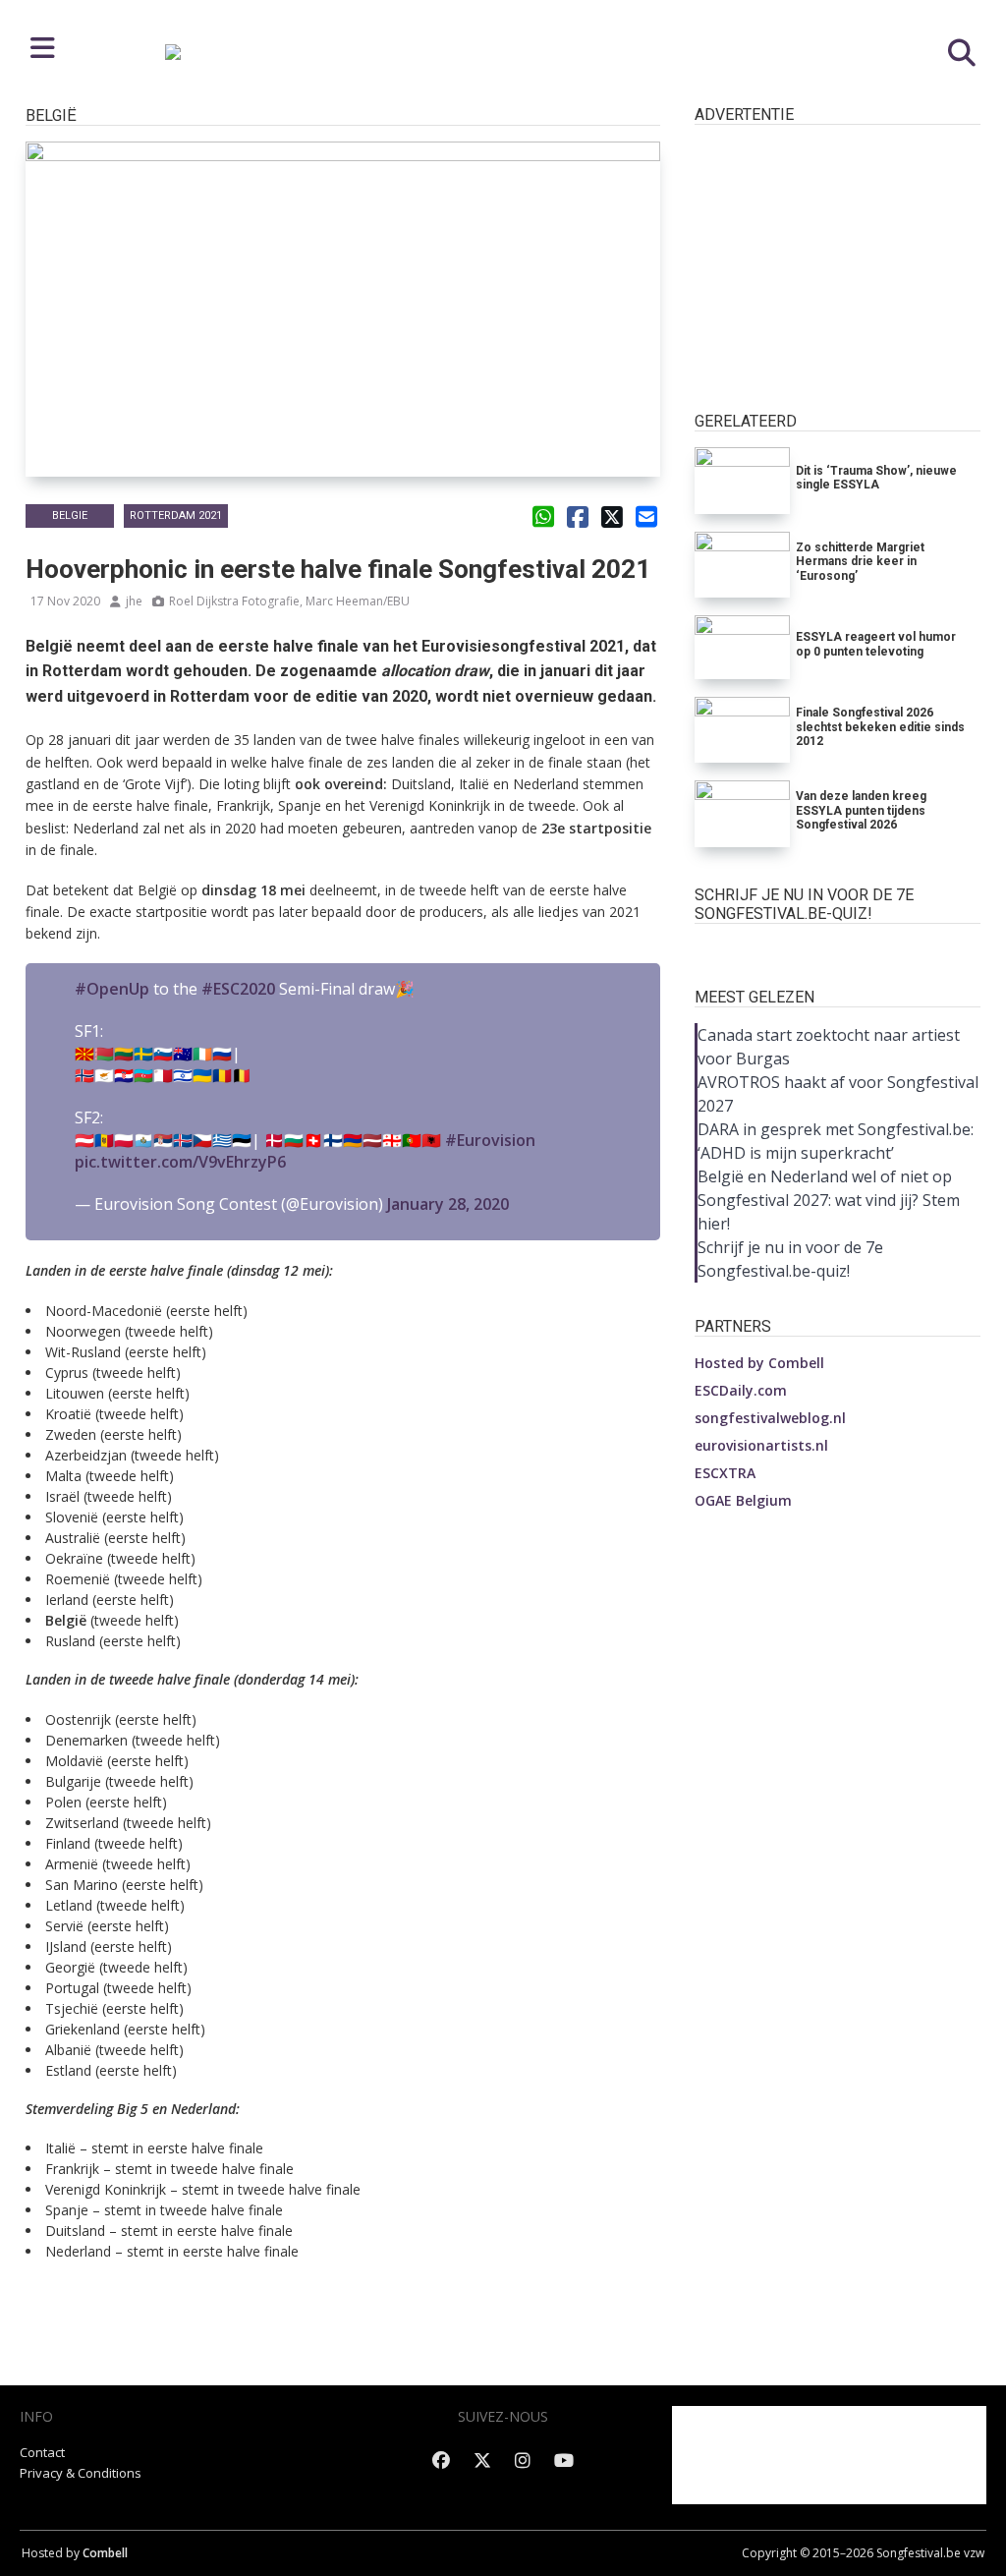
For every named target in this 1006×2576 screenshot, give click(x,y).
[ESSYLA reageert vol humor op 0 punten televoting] (742, 647)
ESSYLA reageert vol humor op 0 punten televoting (876, 644)
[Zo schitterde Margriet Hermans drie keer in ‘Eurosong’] (742, 565)
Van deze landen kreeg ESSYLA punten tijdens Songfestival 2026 (861, 810)
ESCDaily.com (741, 1390)
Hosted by (759, 1363)
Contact (42, 2452)
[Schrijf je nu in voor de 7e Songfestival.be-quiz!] (838, 950)
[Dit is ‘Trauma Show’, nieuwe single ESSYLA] (742, 480)
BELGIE (70, 515)
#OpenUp (112, 989)
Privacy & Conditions (81, 2473)
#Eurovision (490, 1140)
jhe (134, 601)
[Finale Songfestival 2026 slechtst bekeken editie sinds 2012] (742, 730)
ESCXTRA (725, 1473)
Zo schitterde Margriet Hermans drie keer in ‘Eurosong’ (860, 562)
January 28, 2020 (448, 1204)
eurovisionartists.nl (761, 1445)
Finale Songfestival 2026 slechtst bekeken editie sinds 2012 (880, 727)
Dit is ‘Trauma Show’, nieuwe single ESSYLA (876, 478)
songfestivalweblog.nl (770, 1418)
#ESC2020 (238, 989)
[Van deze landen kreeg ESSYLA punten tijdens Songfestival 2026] (742, 813)
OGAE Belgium (743, 1500)
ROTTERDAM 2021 (176, 515)
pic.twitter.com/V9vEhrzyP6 (180, 1162)
